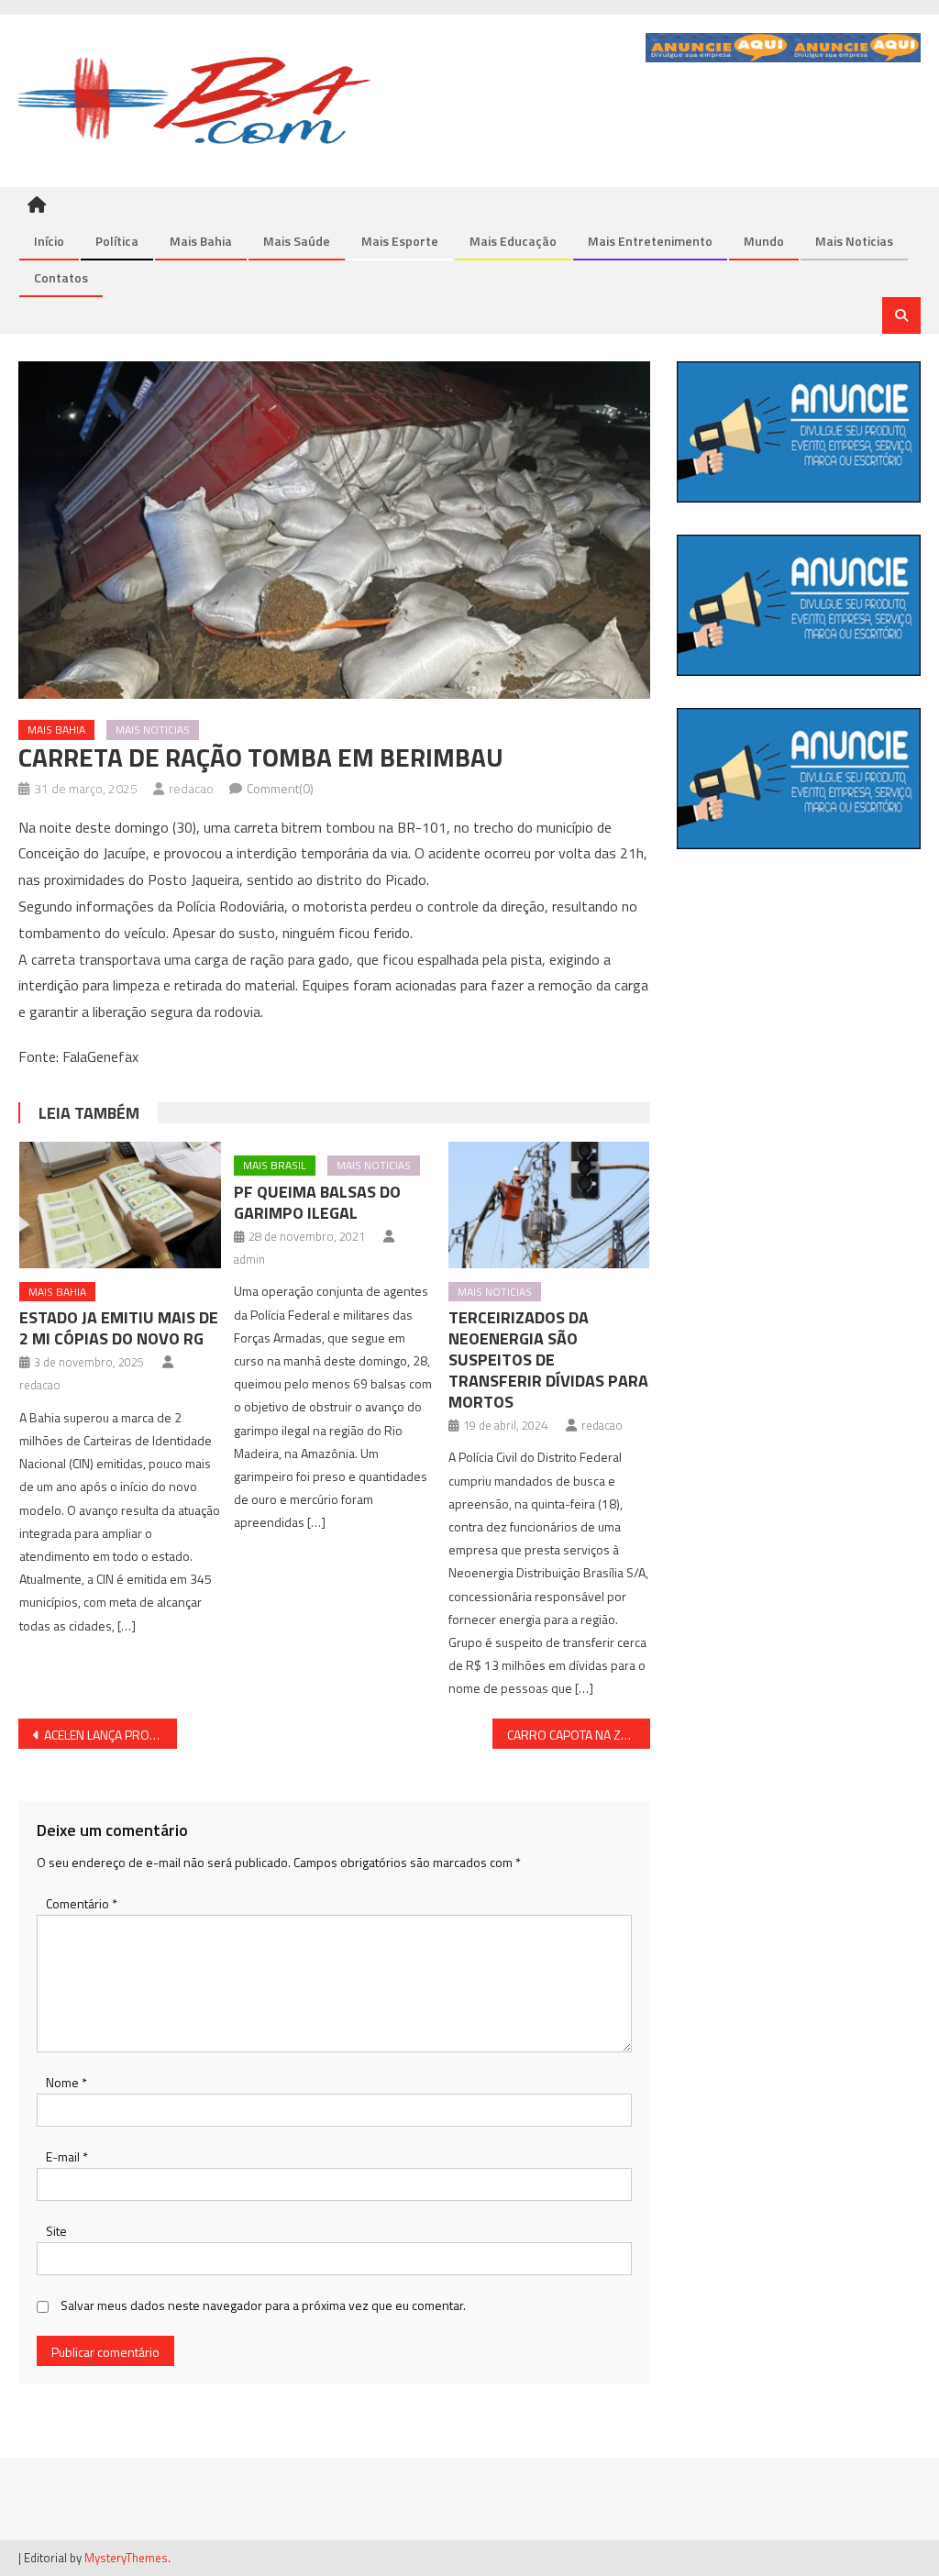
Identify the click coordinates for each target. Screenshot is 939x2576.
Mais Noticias (854, 241)
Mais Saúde (297, 241)
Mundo (764, 241)
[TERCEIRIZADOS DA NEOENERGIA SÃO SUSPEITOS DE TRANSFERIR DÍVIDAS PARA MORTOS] (549, 1205)
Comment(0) (280, 788)
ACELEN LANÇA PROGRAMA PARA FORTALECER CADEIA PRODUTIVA (110, 1735)
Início (49, 241)
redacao (191, 788)
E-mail (67, 2156)
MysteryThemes (126, 2558)
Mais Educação (513, 241)
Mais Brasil (275, 1165)
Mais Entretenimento (650, 241)
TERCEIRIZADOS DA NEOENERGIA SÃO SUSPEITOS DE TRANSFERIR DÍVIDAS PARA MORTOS (548, 1360)
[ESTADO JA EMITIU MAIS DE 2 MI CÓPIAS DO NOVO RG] (120, 1205)
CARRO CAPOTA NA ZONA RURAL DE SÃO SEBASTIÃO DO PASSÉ (579, 1735)
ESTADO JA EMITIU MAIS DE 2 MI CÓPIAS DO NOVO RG (119, 1328)
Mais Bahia (201, 241)
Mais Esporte (400, 241)
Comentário (82, 1903)
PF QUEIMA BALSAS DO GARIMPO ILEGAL (317, 1202)
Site (56, 2231)
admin (249, 1259)
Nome (66, 2082)
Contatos (61, 277)
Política (117, 241)
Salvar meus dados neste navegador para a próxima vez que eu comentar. (263, 2305)
